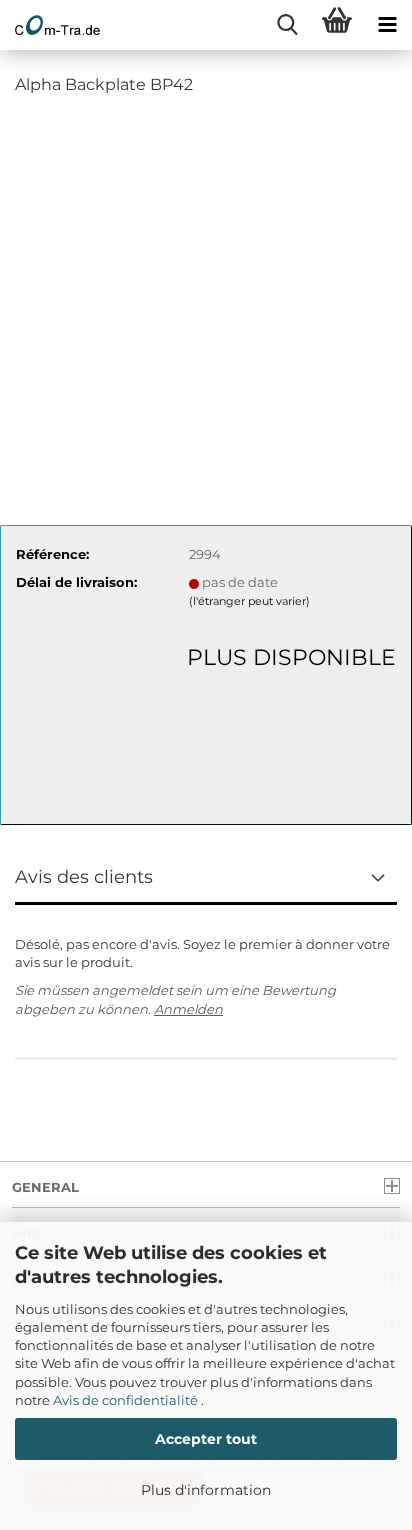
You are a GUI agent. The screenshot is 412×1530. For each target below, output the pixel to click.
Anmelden (188, 1009)
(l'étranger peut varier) (249, 601)
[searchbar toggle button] (287, 25)
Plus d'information (206, 1490)
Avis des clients (84, 877)
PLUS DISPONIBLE (291, 657)
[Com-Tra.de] (50, 25)
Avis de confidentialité (127, 1400)
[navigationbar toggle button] (387, 25)
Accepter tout (206, 1439)
